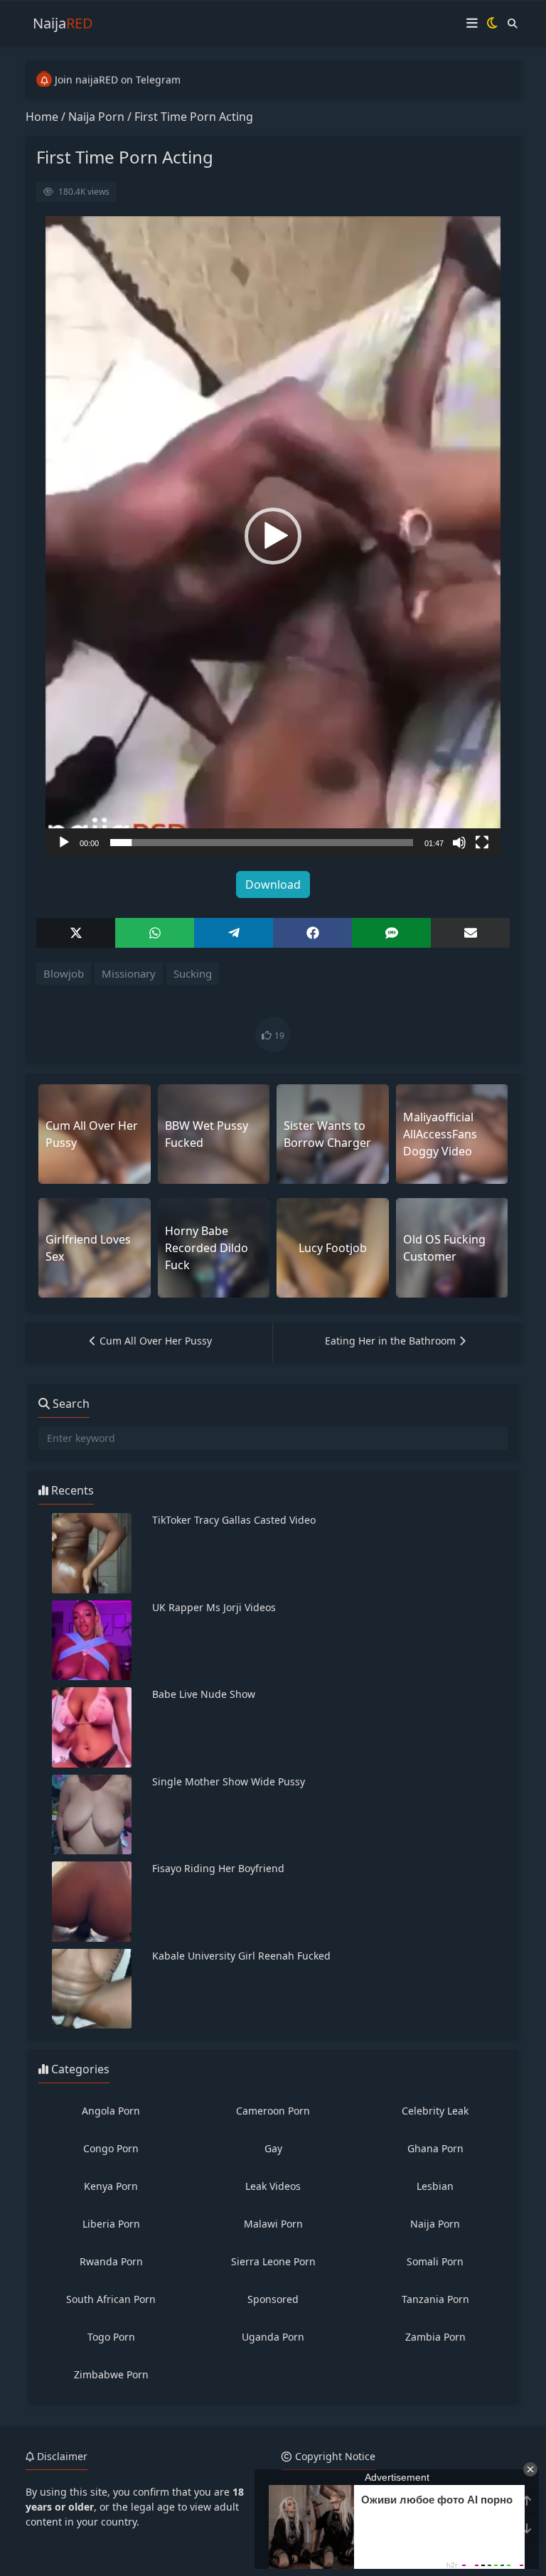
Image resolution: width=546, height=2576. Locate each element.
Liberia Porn (111, 2224)
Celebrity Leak (435, 2111)
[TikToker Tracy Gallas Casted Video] (92, 1553)
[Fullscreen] (482, 843)
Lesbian (435, 2186)
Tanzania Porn (435, 2299)
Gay (273, 2148)
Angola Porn (111, 2111)
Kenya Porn (111, 2186)
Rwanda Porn (111, 2261)
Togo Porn (111, 2337)
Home (42, 117)
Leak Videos (273, 2186)
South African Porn (111, 2299)
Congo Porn (111, 2148)
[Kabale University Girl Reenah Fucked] (92, 1989)
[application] (273, 536)
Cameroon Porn (273, 2111)
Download (273, 885)
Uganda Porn (273, 2337)
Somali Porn (435, 2261)
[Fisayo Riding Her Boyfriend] (92, 1902)
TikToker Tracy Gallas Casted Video (234, 1520)
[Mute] (459, 843)
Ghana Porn (435, 2148)
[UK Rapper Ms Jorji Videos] (92, 1641)
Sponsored (273, 2299)
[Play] (64, 843)
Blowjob (64, 973)
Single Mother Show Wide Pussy (229, 1781)
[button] (273, 536)
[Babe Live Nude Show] (92, 1727)
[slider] (262, 843)
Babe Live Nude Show (204, 1694)
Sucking (193, 973)
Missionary (129, 973)
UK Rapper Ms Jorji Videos (214, 1607)
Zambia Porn (435, 2337)
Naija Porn (96, 117)
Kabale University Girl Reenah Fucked (241, 1956)
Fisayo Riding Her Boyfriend (218, 1868)
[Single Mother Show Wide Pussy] (92, 1815)
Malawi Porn (273, 2224)
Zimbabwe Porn (111, 2374)
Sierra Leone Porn (273, 2261)
